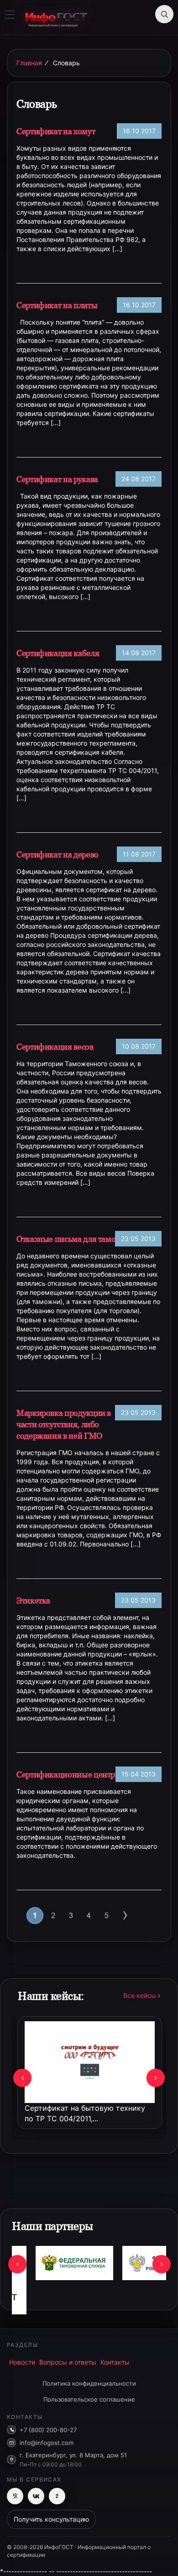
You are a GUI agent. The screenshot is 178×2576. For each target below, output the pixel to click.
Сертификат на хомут (56, 131)
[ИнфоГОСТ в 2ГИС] (57, 2496)
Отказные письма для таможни (74, 1239)
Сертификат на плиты (57, 305)
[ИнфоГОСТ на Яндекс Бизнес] (15, 2496)
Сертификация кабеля (58, 653)
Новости (22, 2362)
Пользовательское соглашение (89, 2399)
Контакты (115, 2362)
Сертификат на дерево (58, 854)
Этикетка (33, 1601)
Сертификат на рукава (57, 479)
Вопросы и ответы (68, 2362)
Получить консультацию (51, 2519)
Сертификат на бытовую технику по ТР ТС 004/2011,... (85, 2113)
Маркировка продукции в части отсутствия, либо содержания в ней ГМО (64, 1424)
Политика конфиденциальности (89, 2383)
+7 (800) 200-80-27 (48, 2430)
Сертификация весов (55, 1047)
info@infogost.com (47, 2443)
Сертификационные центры (69, 1774)
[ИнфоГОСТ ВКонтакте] (36, 2496)
